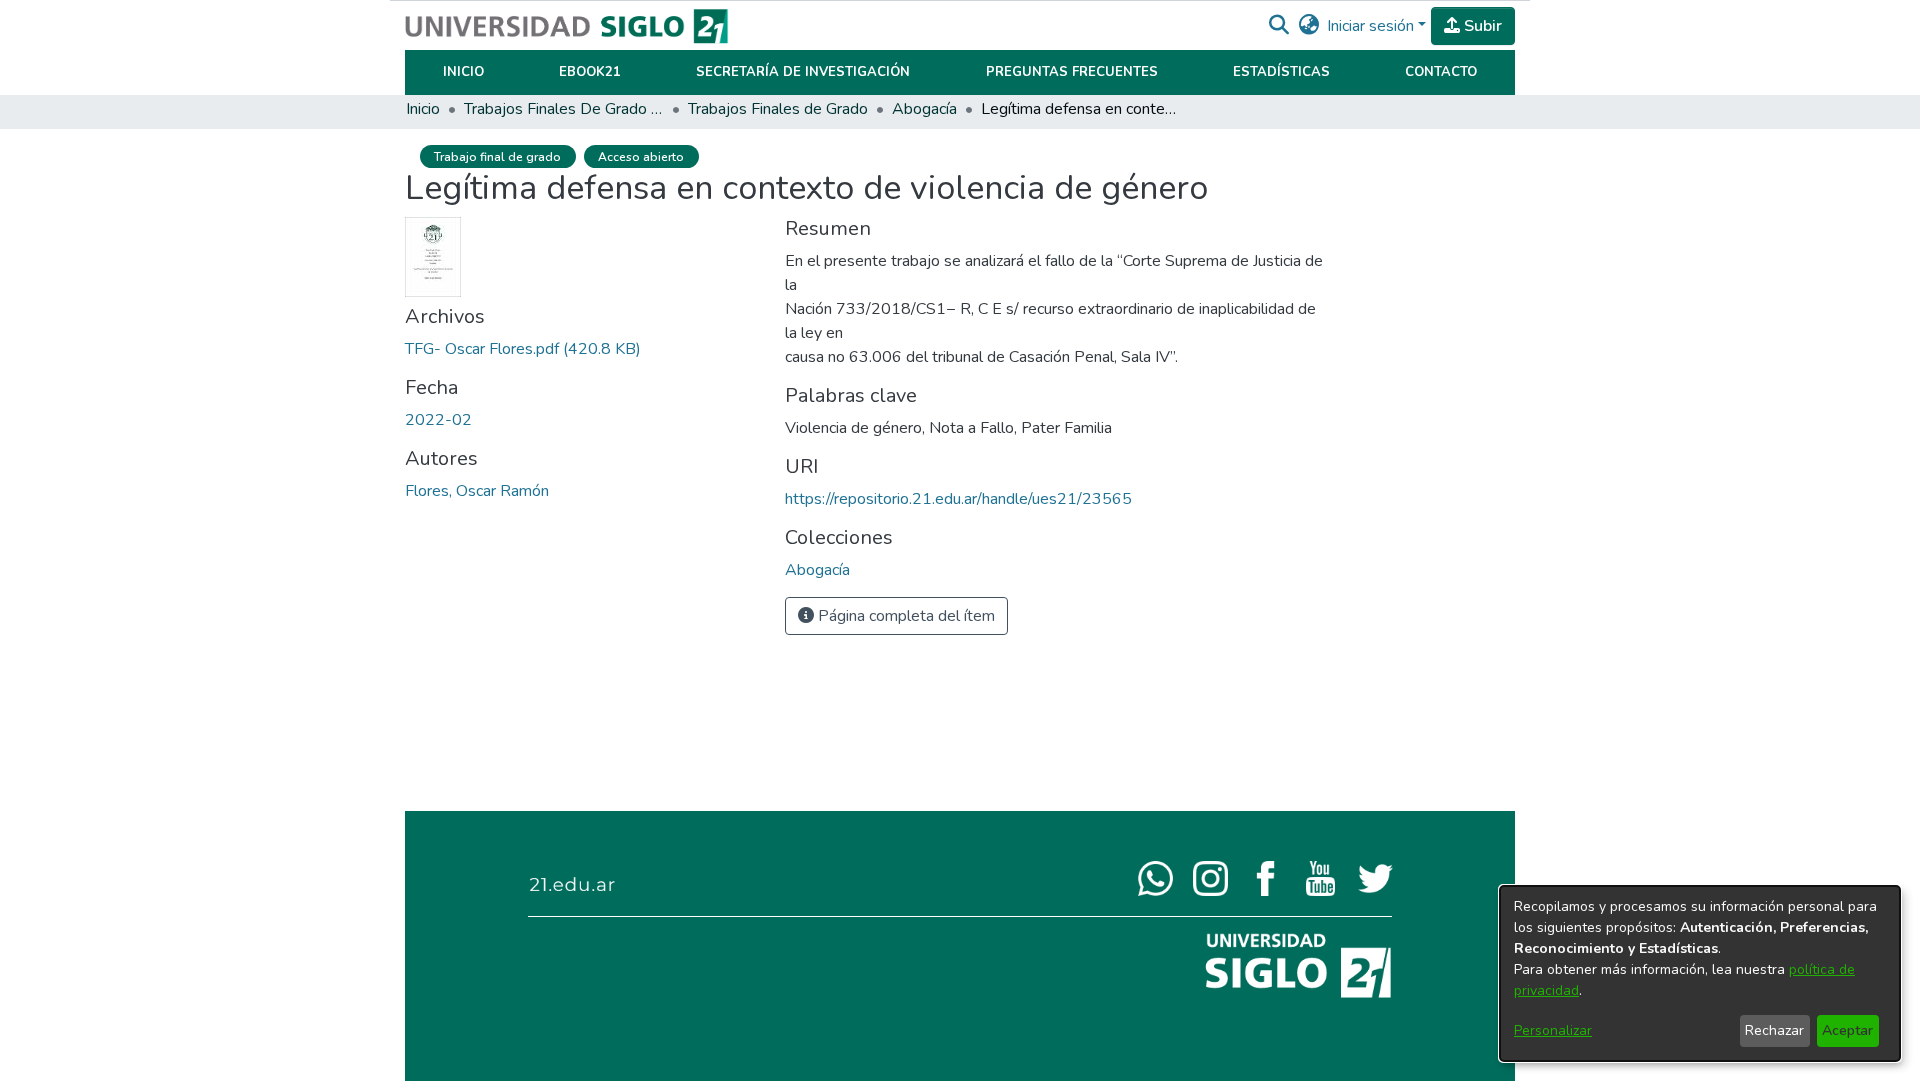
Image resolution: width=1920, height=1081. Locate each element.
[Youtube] (1320, 877)
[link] (523, 349)
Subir (1481, 26)
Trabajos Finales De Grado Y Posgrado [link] (564, 109)
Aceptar (1847, 1030)
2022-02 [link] (438, 420)
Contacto (1441, 72)
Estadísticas (1281, 72)
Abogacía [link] (924, 109)
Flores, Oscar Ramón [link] (477, 491)
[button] (1278, 26)
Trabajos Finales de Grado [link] (778, 109)
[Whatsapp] (1155, 877)
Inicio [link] (423, 109)
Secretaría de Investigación (803, 72)
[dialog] (1700, 973)
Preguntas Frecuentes (1072, 72)
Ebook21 (590, 72)
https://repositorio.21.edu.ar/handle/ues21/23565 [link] (958, 499)
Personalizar (1553, 1030)
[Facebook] (1265, 877)
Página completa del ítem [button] (904, 616)
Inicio (463, 72)
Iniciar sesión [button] (1372, 26)
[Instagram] (1210, 877)
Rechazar (1774, 1030)
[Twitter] (1375, 877)
